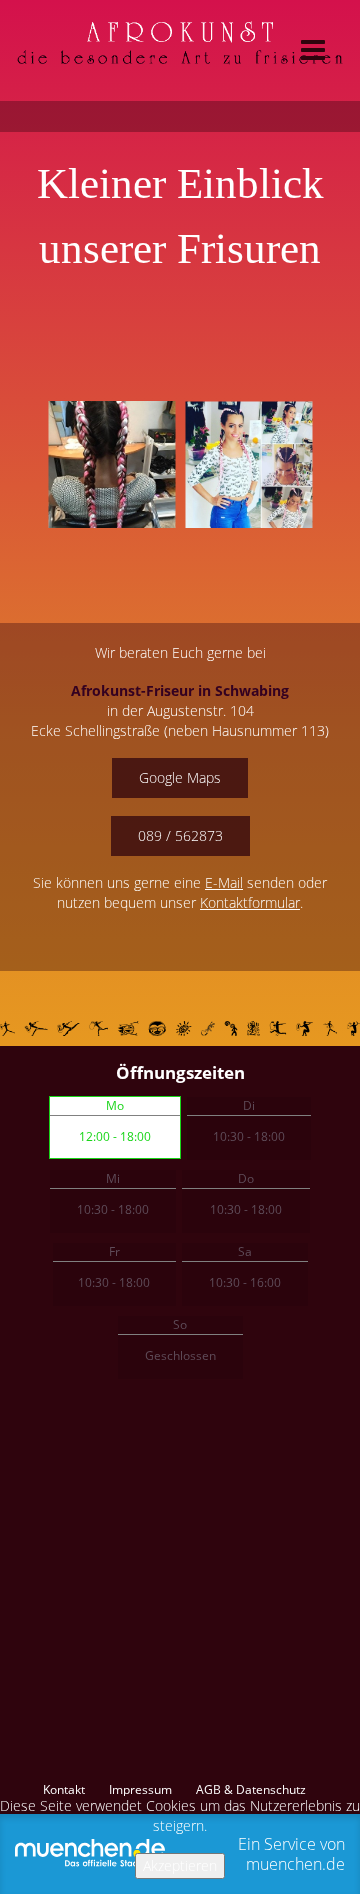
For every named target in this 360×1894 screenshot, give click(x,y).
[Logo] (180, 47)
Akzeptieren (180, 1865)
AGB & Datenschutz (251, 1790)
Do (246, 1178)
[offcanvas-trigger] (313, 50)
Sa (245, 1251)
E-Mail (224, 882)
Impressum (140, 1790)
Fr (114, 1251)
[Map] (180, 1589)
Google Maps (180, 777)
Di (249, 1105)
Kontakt (64, 1790)
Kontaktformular (250, 902)
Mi (113, 1178)
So (180, 1324)
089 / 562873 (180, 835)
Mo (115, 1105)
